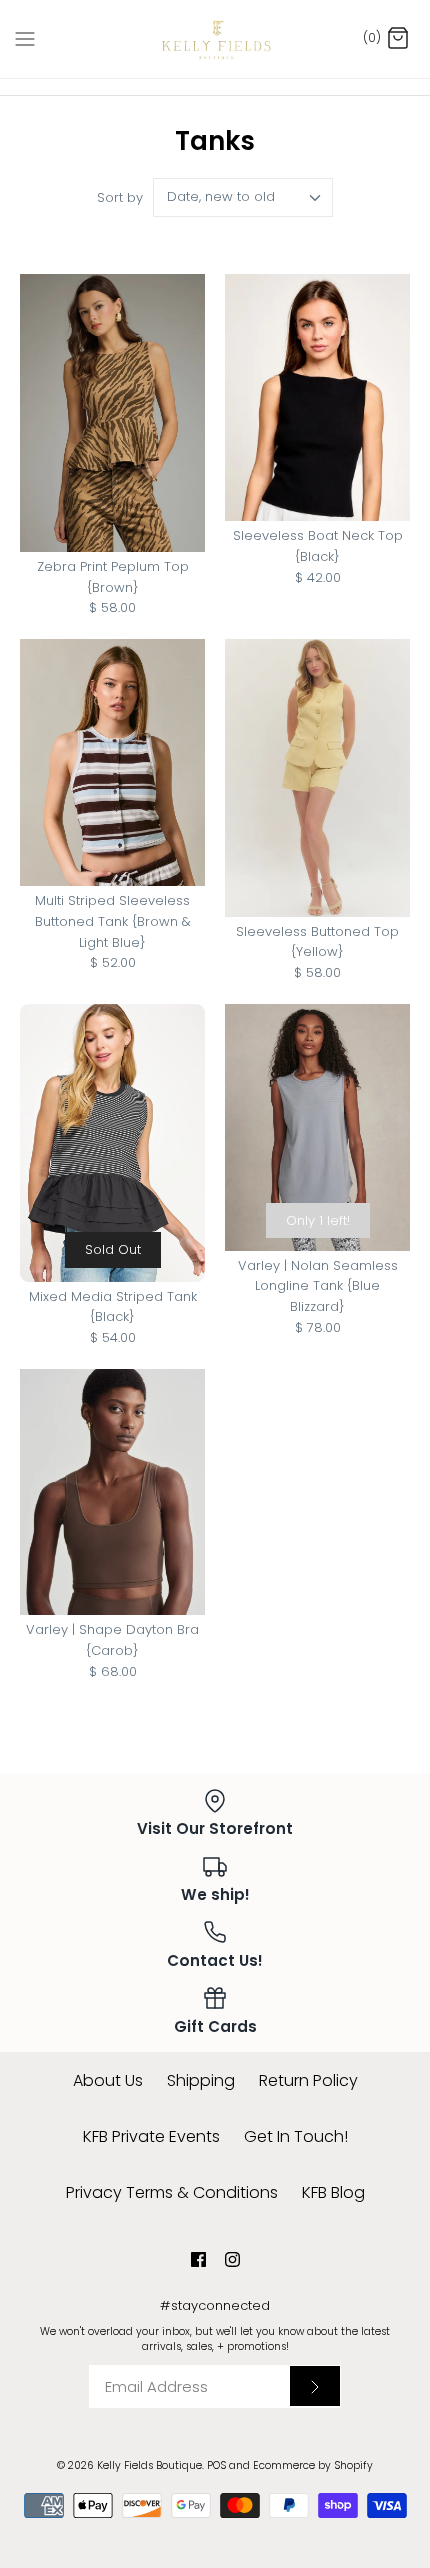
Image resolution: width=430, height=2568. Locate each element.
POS (216, 2465)
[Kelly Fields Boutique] (215, 39)
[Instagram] (232, 2259)
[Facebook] (198, 2259)
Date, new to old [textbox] (221, 197)
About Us (108, 2080)
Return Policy (308, 2080)
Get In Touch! (296, 2136)
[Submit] (315, 2386)
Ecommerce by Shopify (313, 2465)
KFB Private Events (151, 2136)
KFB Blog (333, 2192)
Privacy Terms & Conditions (172, 2192)
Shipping (201, 2080)
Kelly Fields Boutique (149, 2465)
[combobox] (243, 197)
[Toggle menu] (25, 38)
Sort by (120, 197)
